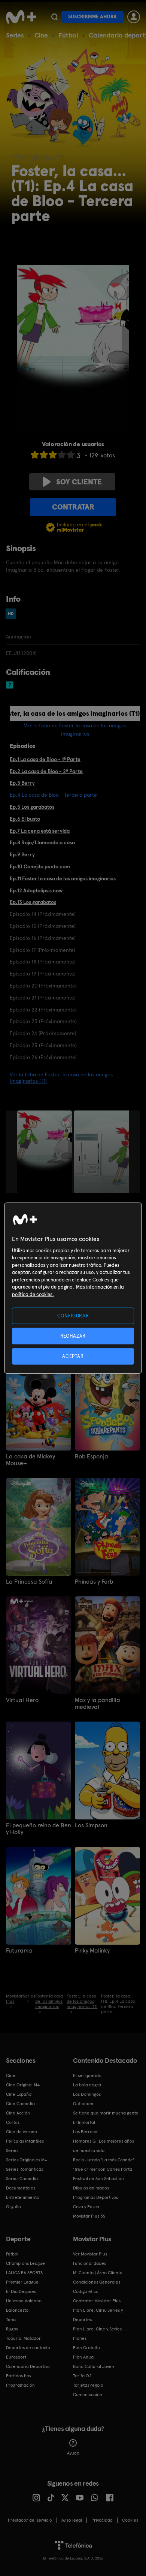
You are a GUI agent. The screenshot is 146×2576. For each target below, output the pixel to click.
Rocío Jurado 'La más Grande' (104, 2160)
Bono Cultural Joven (94, 2366)
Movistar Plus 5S (89, 2216)
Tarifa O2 (82, 2376)
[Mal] (44, 455)
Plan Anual (84, 2357)
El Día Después (21, 2291)
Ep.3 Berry (22, 783)
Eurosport (16, 2357)
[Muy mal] (35, 455)
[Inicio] (21, 17)
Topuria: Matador (23, 2338)
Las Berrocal (86, 2132)
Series (15, 35)
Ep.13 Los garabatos (33, 902)
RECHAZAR (73, 1336)
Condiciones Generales (97, 2282)
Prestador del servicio (30, 2520)
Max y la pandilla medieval (98, 1704)
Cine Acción (18, 2113)
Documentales (21, 2188)
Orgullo (13, 2207)
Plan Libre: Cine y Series (97, 2329)
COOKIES (130, 2520)
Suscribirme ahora (92, 17)
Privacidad (102, 2520)
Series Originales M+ (27, 2160)
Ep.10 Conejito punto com (40, 866)
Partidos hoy (19, 2376)
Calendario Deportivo (28, 2366)
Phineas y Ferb (94, 1582)
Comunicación (88, 2395)
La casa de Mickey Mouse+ (31, 1460)
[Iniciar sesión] (134, 17)
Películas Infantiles (25, 2141)
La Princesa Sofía (29, 1582)
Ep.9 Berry (22, 854)
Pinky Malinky (92, 1951)
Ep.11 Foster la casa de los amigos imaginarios (63, 878)
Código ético (86, 2291)
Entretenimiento (23, 2197)
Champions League (25, 2263)
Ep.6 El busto (25, 819)
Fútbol (68, 35)
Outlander (83, 2104)
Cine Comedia (20, 2104)
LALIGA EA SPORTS (24, 2273)
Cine (41, 35)
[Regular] (53, 455)
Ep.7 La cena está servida (40, 831)
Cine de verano (22, 2132)
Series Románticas (25, 2169)
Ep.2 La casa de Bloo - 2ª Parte (46, 771)
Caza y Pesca (86, 2207)
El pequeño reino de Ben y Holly (39, 1829)
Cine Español (19, 2094)
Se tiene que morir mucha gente (106, 2113)
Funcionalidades (89, 2263)
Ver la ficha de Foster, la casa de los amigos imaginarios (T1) (61, 1078)
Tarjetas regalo (88, 2385)
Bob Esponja (92, 1457)
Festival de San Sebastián (98, 2179)
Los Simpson (91, 1825)
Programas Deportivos (95, 2197)
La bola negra (87, 2085)
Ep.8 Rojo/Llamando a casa (42, 842)
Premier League (22, 2282)
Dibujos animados (91, 2188)
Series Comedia (22, 2179)
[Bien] (62, 455)
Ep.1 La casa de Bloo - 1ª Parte (45, 759)
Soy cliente (79, 482)
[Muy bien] (71, 455)
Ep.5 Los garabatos (32, 807)
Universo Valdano (24, 2301)
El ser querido (87, 2075)
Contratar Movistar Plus (97, 2301)
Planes (80, 2338)
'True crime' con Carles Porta (103, 2169)
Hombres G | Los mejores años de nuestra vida (104, 2146)
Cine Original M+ (23, 2085)
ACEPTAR (73, 1356)
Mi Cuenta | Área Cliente (98, 2273)
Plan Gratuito (86, 2348)
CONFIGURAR (73, 1315)
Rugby (12, 2329)
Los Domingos (87, 2094)
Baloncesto (17, 2310)
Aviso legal (72, 2520)
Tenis (11, 2320)
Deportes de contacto (28, 2348)
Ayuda (73, 2453)
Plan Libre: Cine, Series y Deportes (98, 2315)
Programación (20, 2385)
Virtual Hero (22, 1700)
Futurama (19, 1951)
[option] (45, 1152)
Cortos (13, 2122)
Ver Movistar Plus (90, 2254)
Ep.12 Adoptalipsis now (36, 890)
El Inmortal (84, 2122)
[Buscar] (54, 17)
